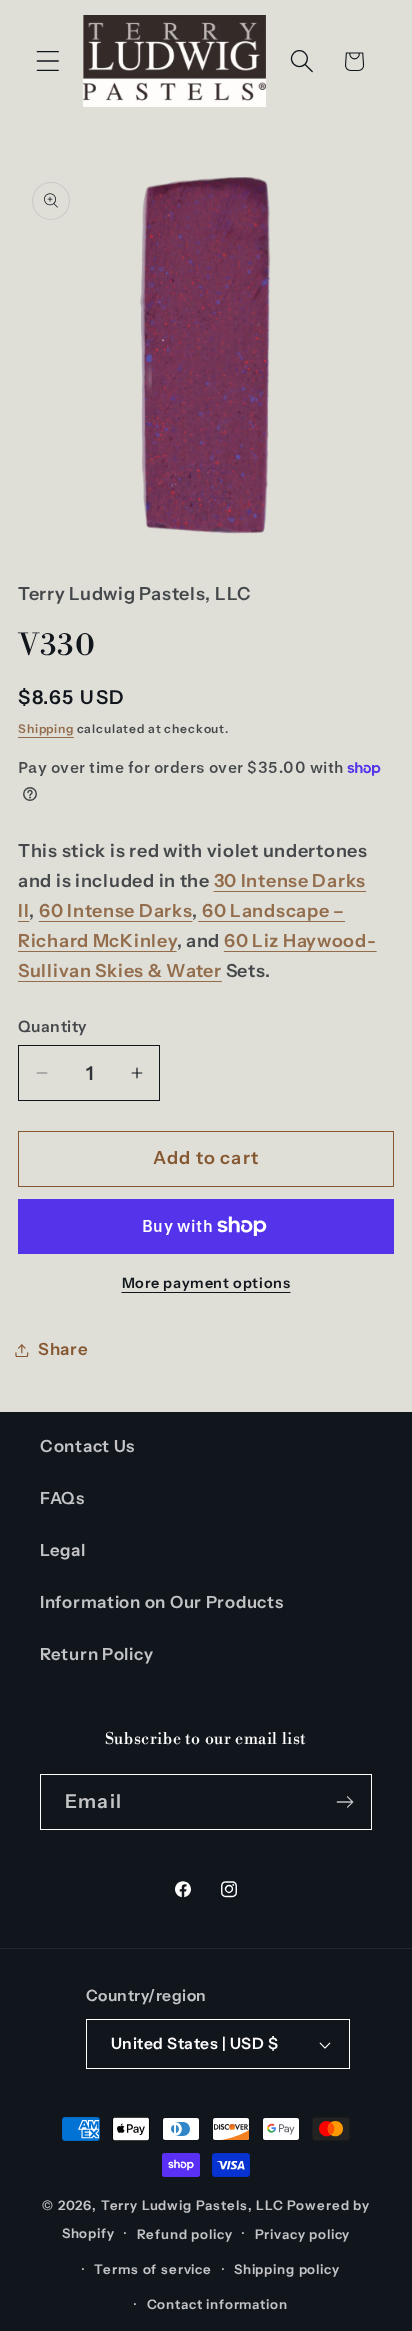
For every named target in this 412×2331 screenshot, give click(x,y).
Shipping (46, 728)
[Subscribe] (344, 1802)
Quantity (52, 1026)
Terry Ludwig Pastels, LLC (192, 2205)
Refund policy (185, 2234)
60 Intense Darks (116, 911)
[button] (48, 61)
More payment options (206, 1283)
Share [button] (63, 1349)
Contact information (217, 2304)
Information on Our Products (161, 1602)
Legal (63, 1550)
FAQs (62, 1498)
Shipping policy (287, 2269)
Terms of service (152, 2269)
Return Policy (96, 1654)
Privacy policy (303, 2234)
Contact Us (87, 1446)
